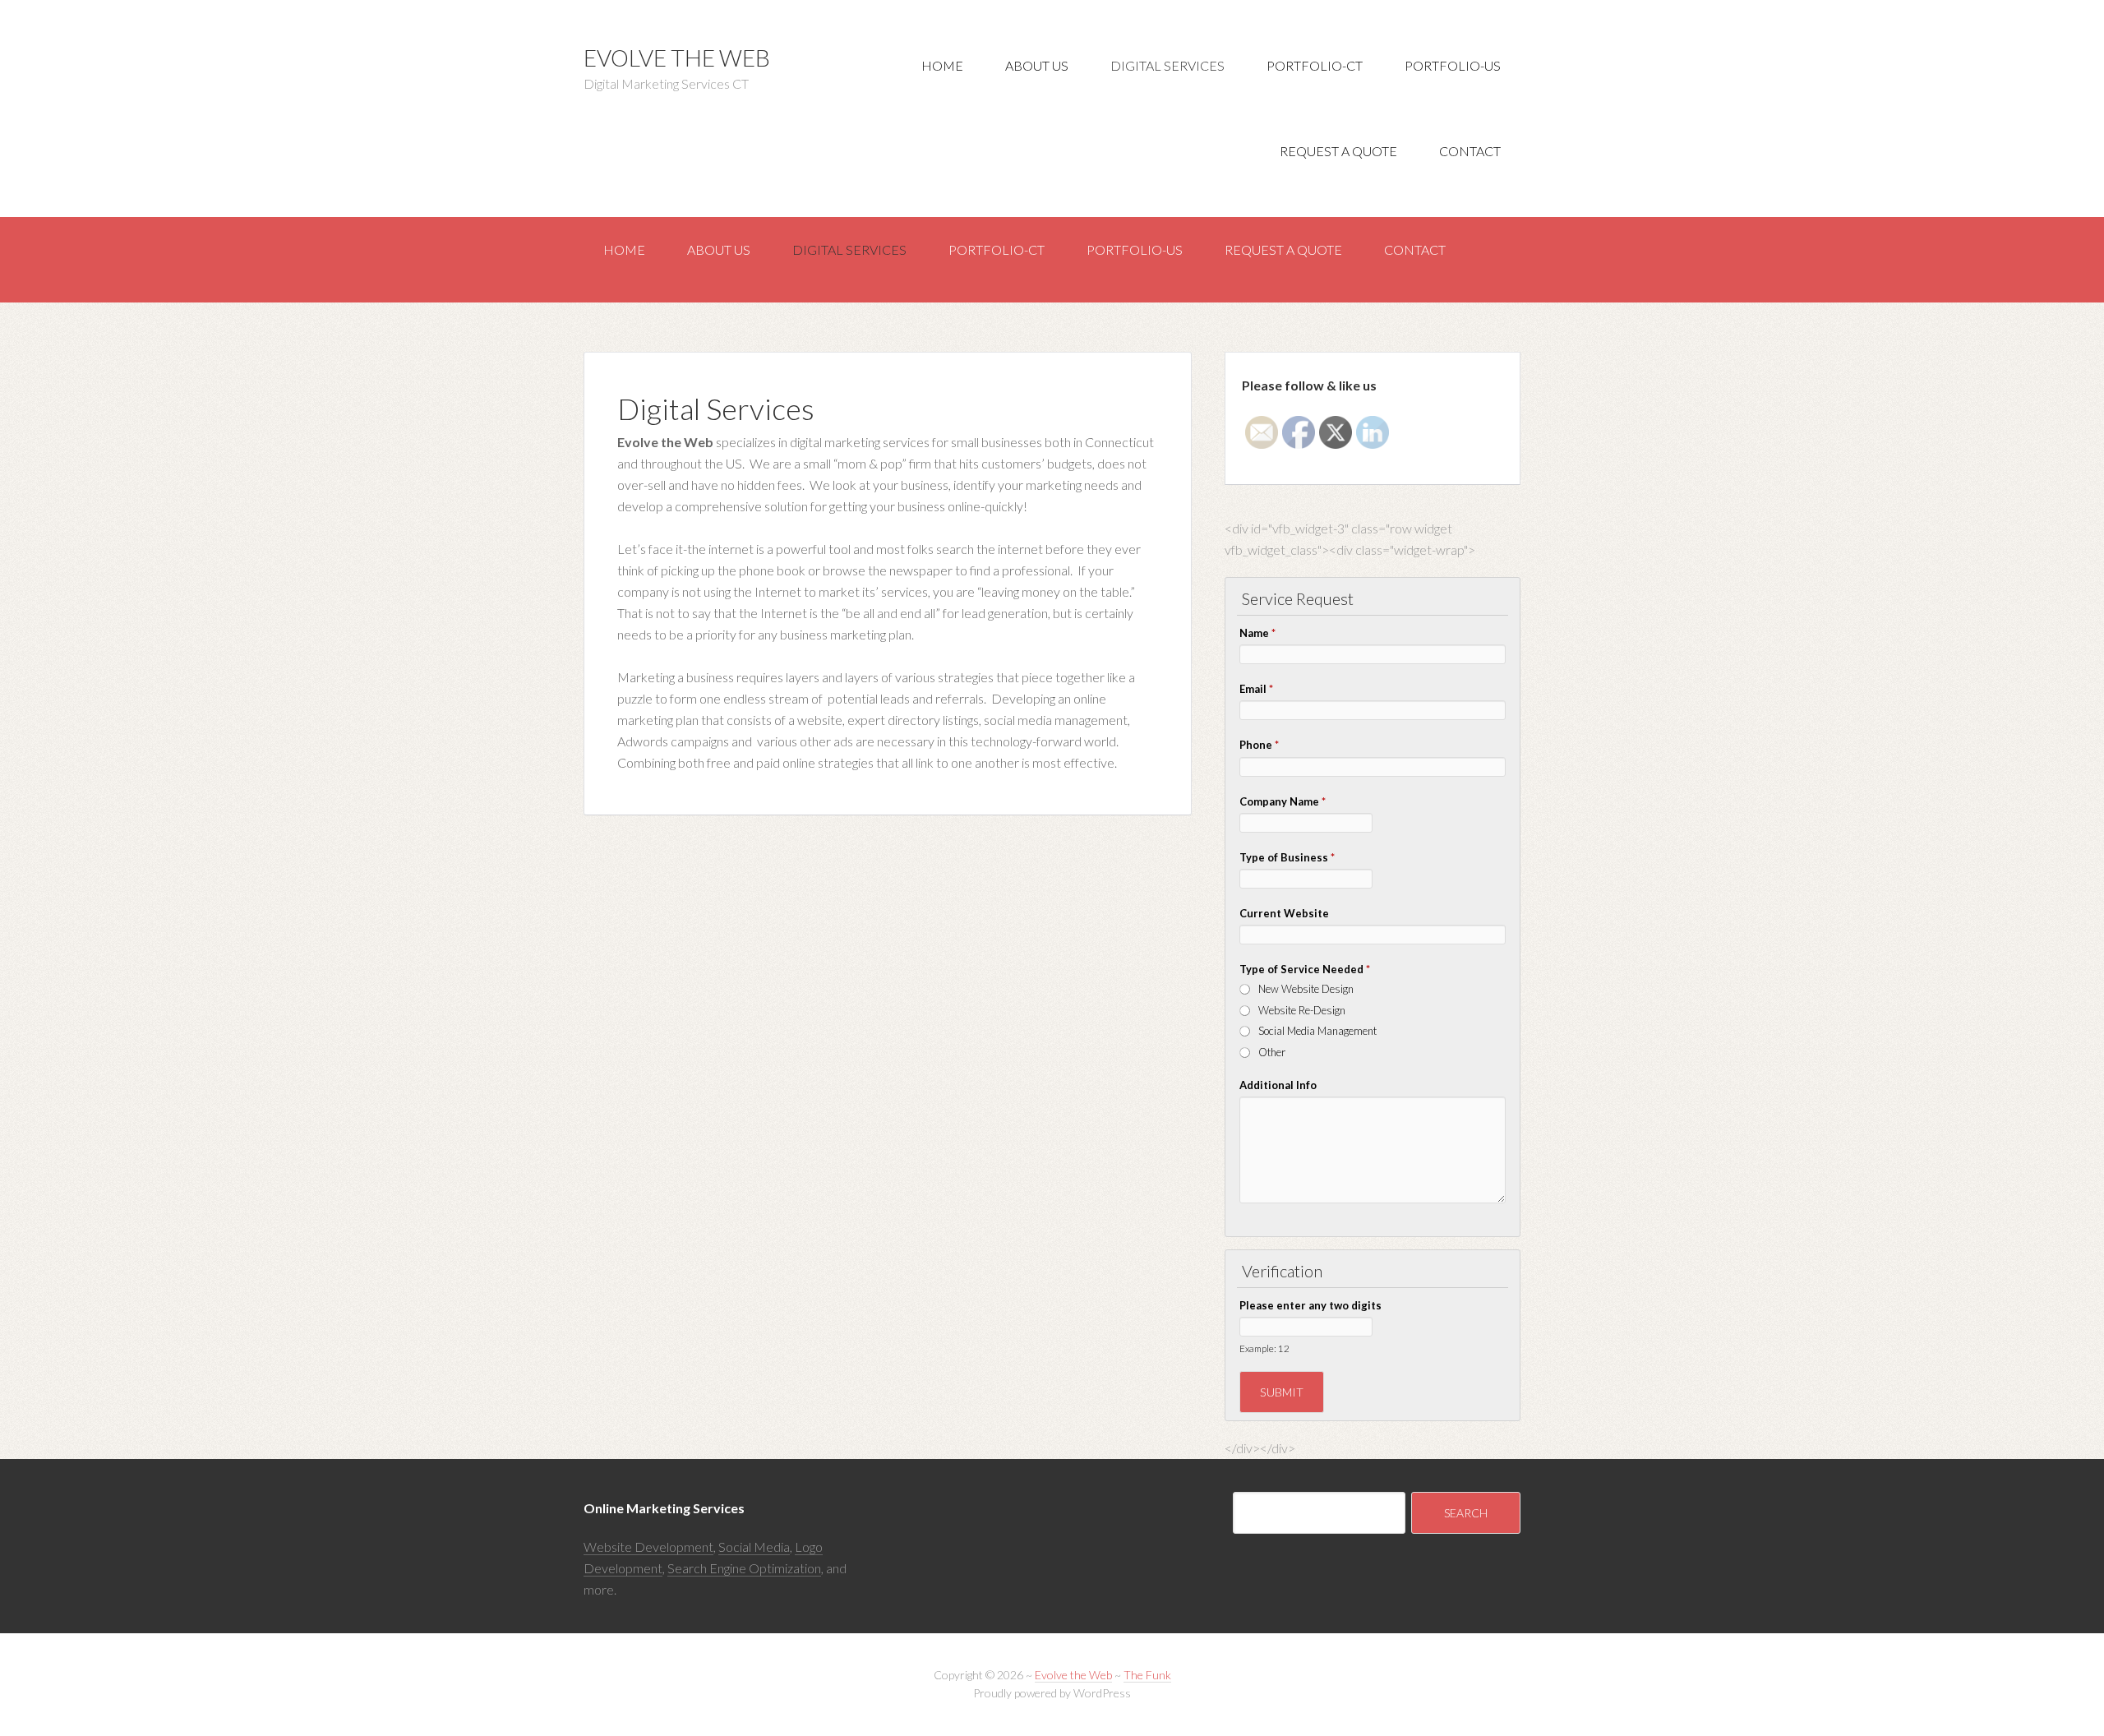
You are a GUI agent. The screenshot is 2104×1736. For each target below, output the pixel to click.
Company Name (1283, 801)
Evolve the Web (677, 58)
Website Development (648, 1547)
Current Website (1284, 913)
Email (1256, 689)
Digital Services (1167, 65)
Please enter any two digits (1310, 1305)
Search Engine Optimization (744, 1568)
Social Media (754, 1547)
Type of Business (1287, 857)
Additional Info (1278, 1085)
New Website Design (1306, 989)
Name (1257, 633)
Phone (1259, 745)
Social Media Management (1317, 1031)
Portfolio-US (1453, 65)
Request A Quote (1338, 151)
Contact (1470, 151)
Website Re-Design (1302, 1010)
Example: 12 (1264, 1348)
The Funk (1147, 1675)
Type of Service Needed (1305, 969)
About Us (1037, 65)
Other (1272, 1052)
